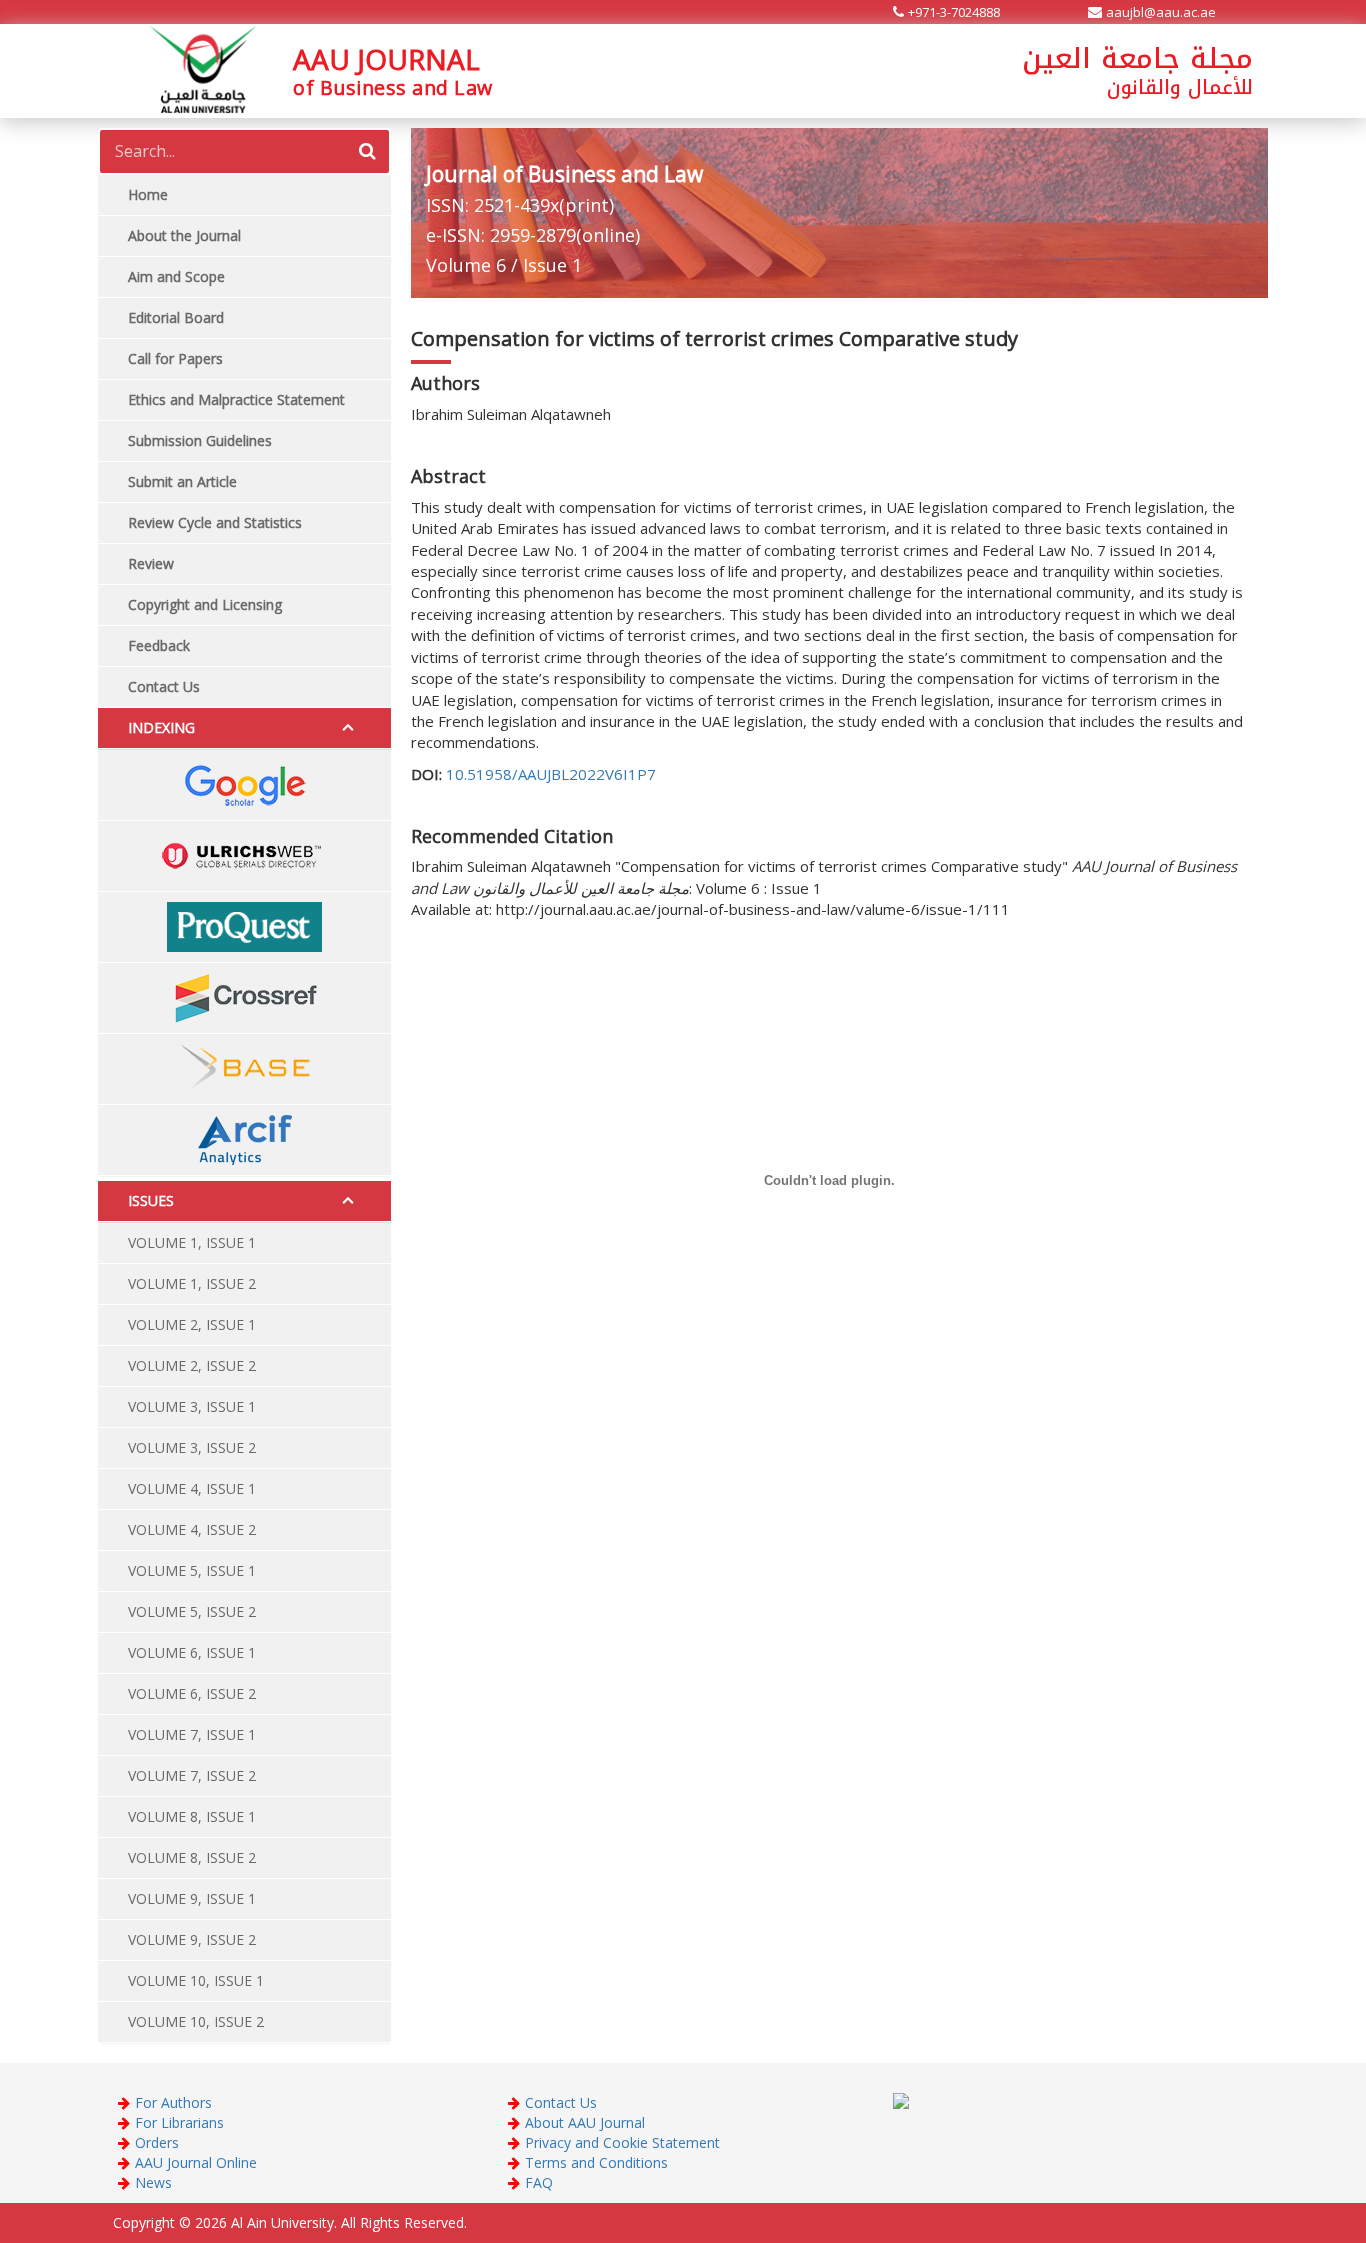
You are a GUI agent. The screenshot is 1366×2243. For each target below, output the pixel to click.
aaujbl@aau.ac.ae (1161, 12)
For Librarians (179, 2122)
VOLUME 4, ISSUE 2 (192, 1529)
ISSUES (151, 1200)
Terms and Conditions (596, 2162)
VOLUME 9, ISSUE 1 (192, 1898)
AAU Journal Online (196, 2162)
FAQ (539, 2182)
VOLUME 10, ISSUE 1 (196, 1980)
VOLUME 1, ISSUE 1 (192, 1242)
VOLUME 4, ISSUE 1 (192, 1488)
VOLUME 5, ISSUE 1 (192, 1570)
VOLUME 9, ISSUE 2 (192, 1939)
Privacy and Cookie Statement (622, 2142)
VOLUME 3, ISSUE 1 (192, 1406)
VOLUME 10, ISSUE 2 (196, 2021)
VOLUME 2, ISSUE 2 (192, 1365)
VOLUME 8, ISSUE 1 (192, 1816)
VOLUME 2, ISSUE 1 (192, 1324)
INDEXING (161, 727)
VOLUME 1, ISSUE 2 (192, 1283)
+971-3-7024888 (954, 12)
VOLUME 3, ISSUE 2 (192, 1447)
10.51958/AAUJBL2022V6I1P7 (551, 774)
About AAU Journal (585, 2122)
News (153, 2182)
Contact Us (561, 2102)
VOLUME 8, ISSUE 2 (192, 1857)
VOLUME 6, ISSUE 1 (192, 1652)
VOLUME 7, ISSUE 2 (192, 1775)
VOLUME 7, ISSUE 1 (192, 1734)
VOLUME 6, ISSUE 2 (192, 1693)
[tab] (244, 728)
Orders (157, 2142)
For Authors (173, 2102)
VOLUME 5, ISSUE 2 (192, 1611)
